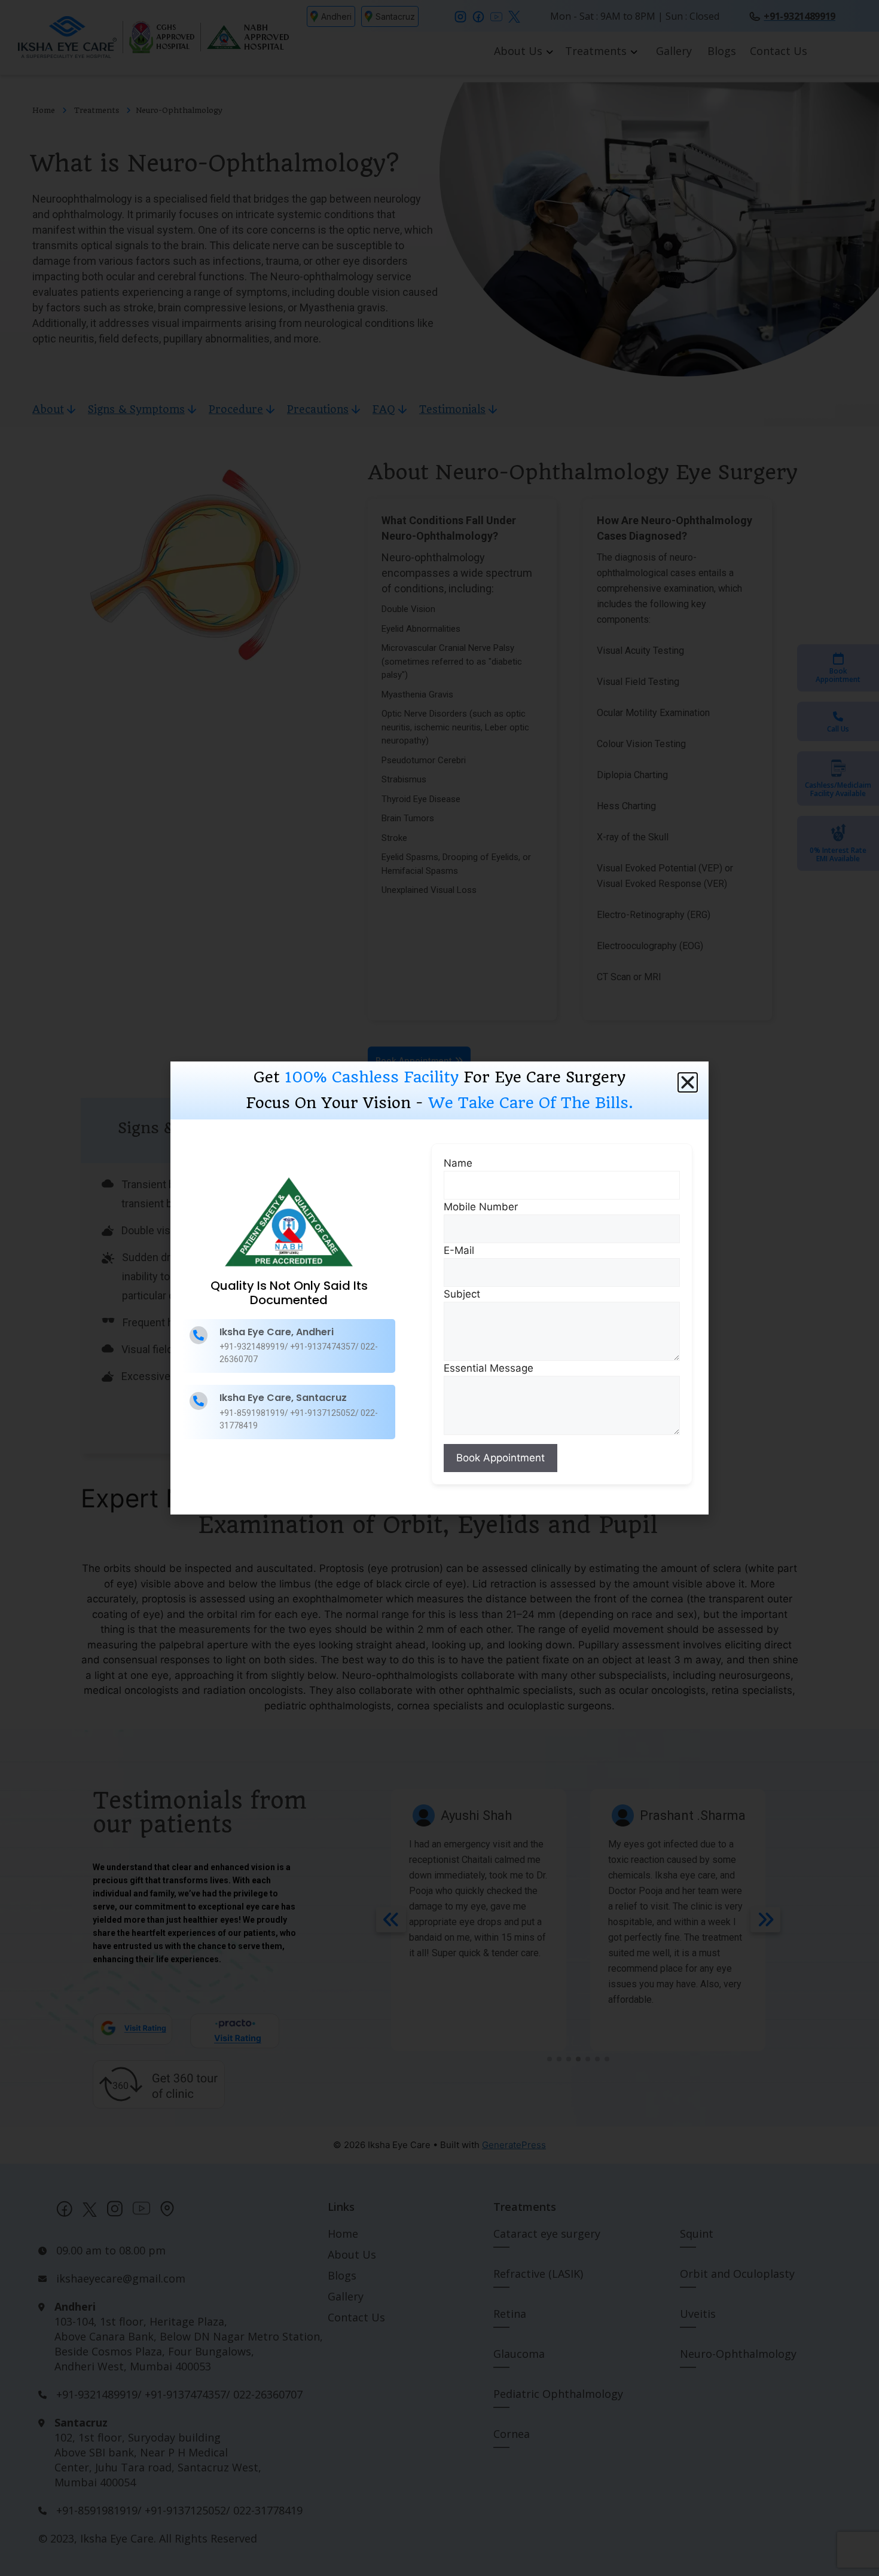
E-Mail (459, 1250)
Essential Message (489, 1368)
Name (458, 1163)
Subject (462, 1294)
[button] (688, 1082)
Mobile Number (481, 1207)
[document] (439, 1288)
